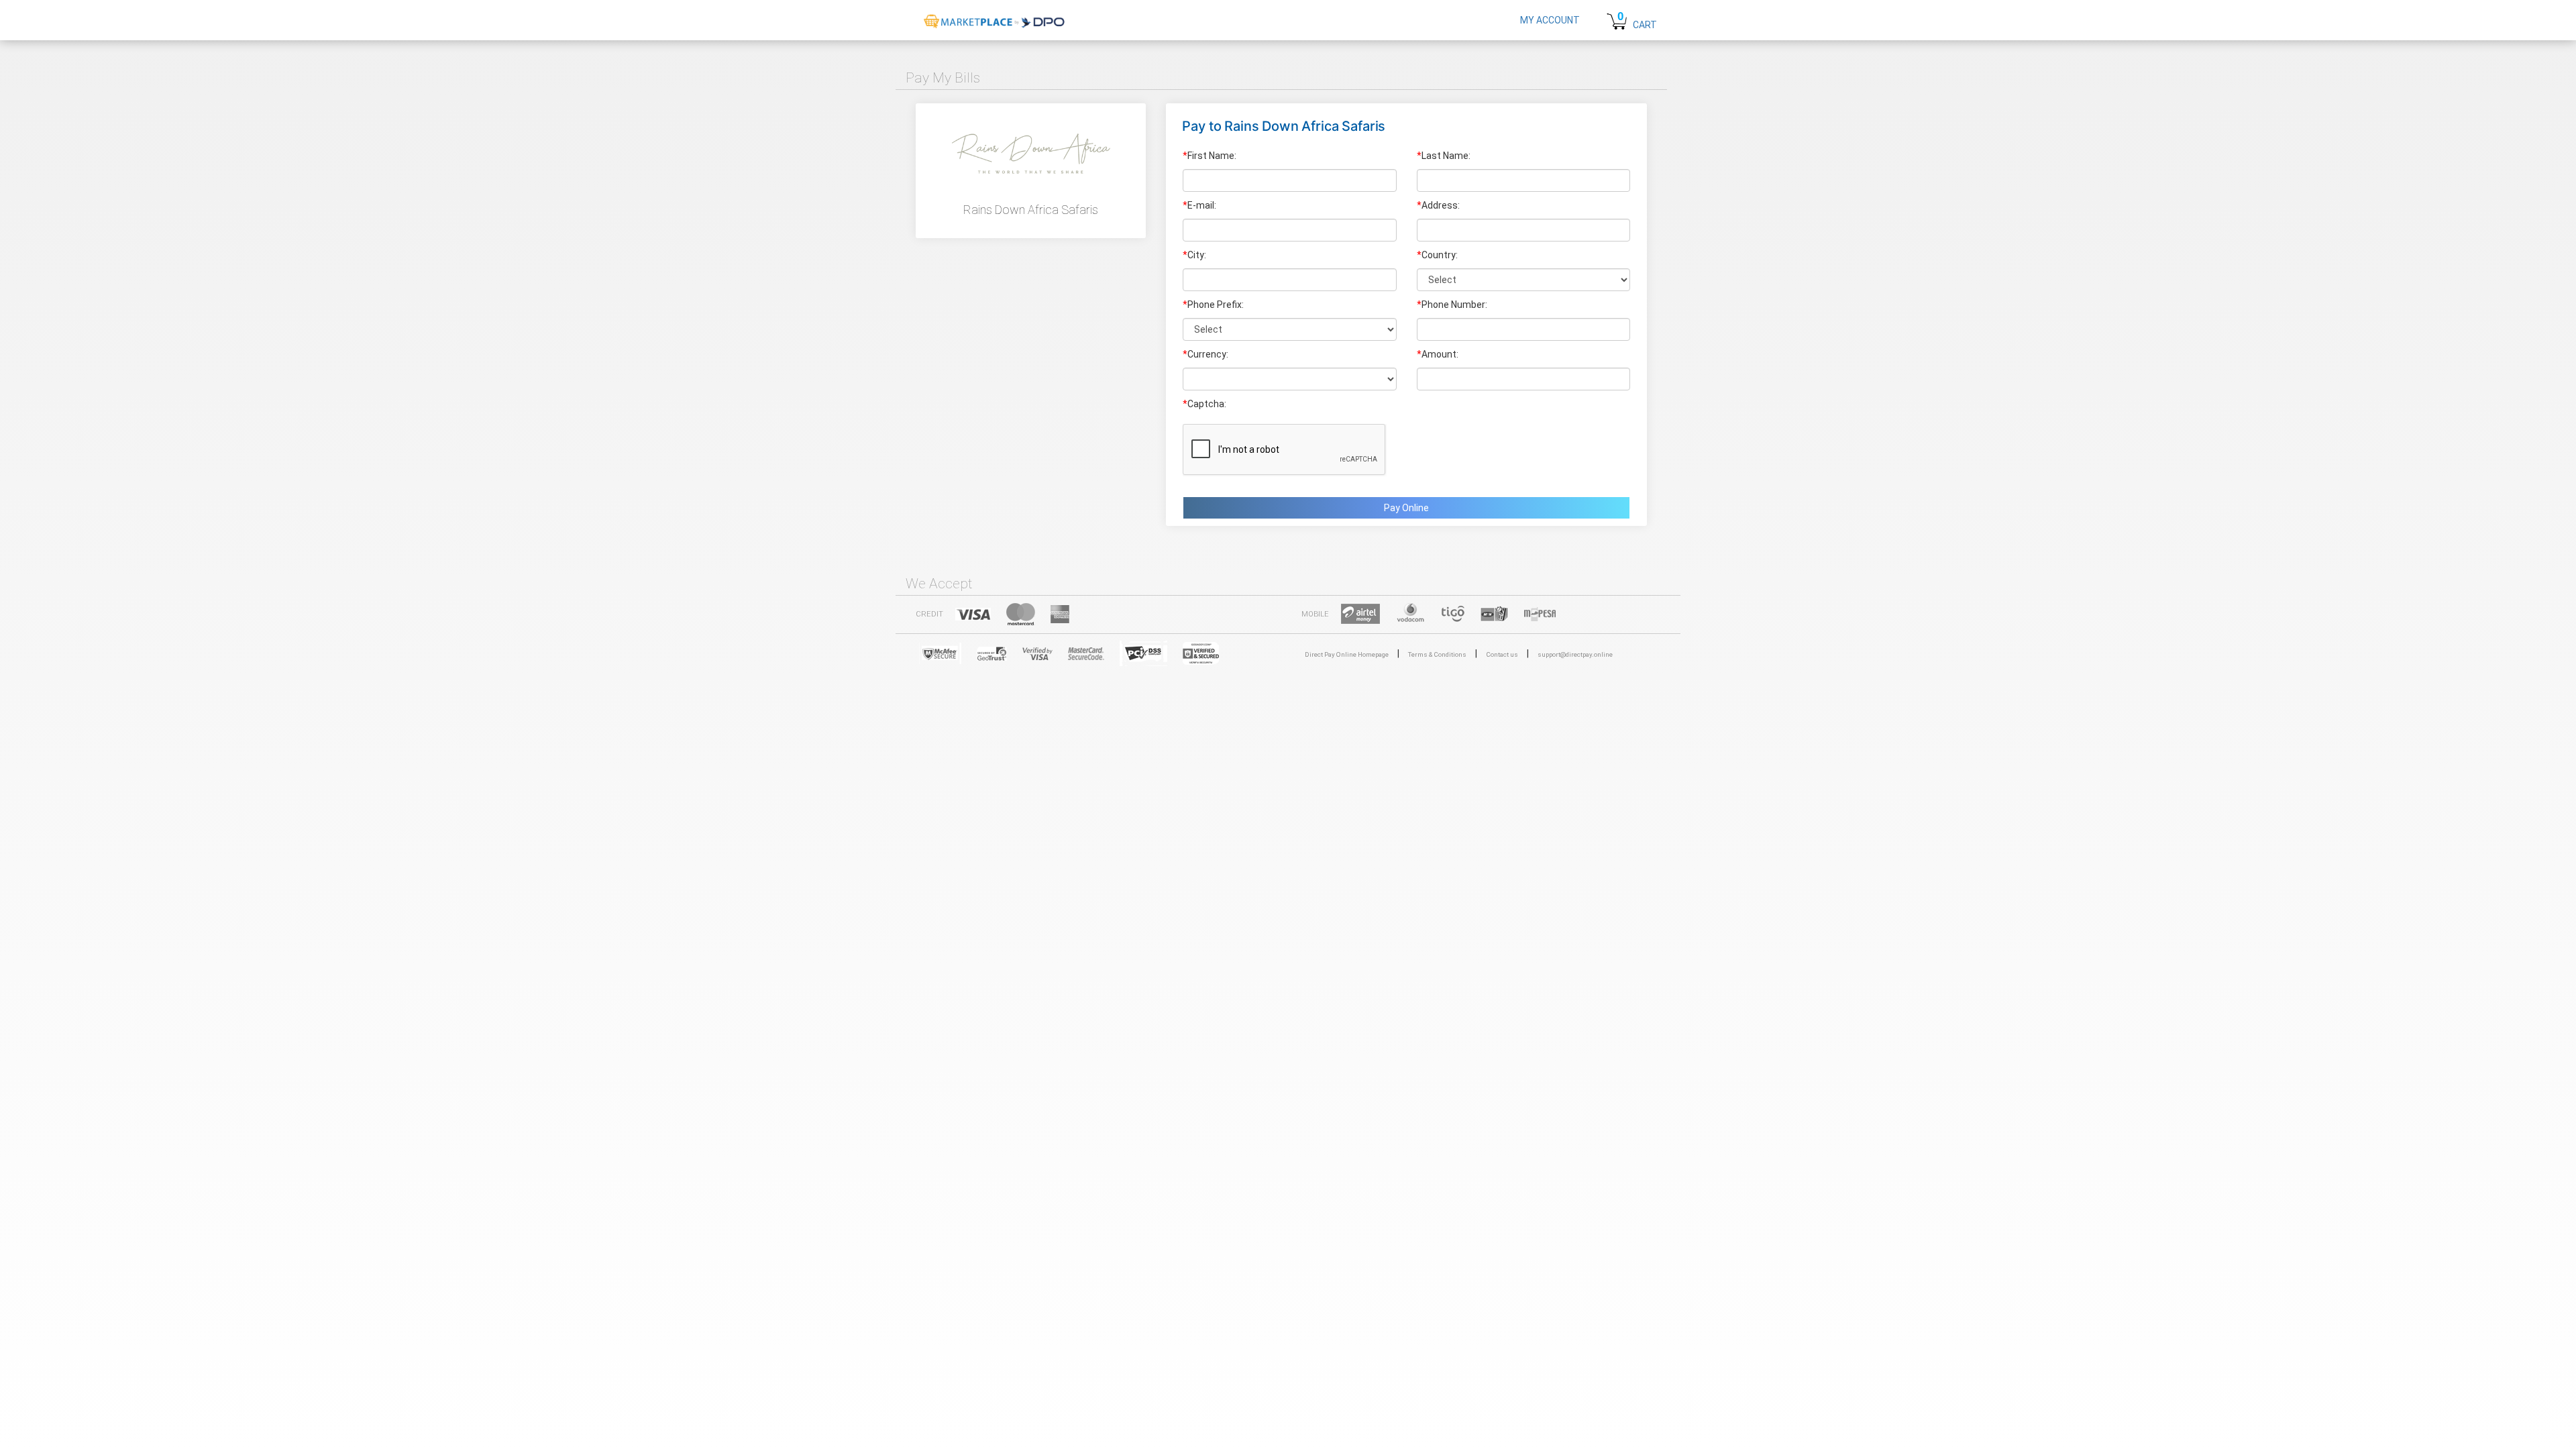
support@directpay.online (1575, 654)
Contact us (1502, 654)
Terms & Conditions (1437, 654)
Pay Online (1406, 508)
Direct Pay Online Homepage (1347, 654)
